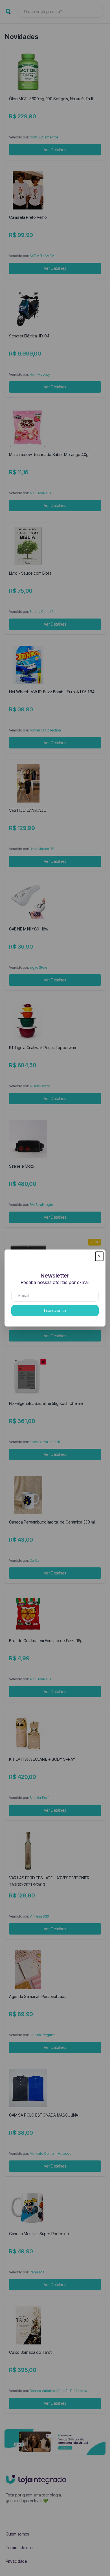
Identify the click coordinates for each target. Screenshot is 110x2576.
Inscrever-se (55, 1311)
